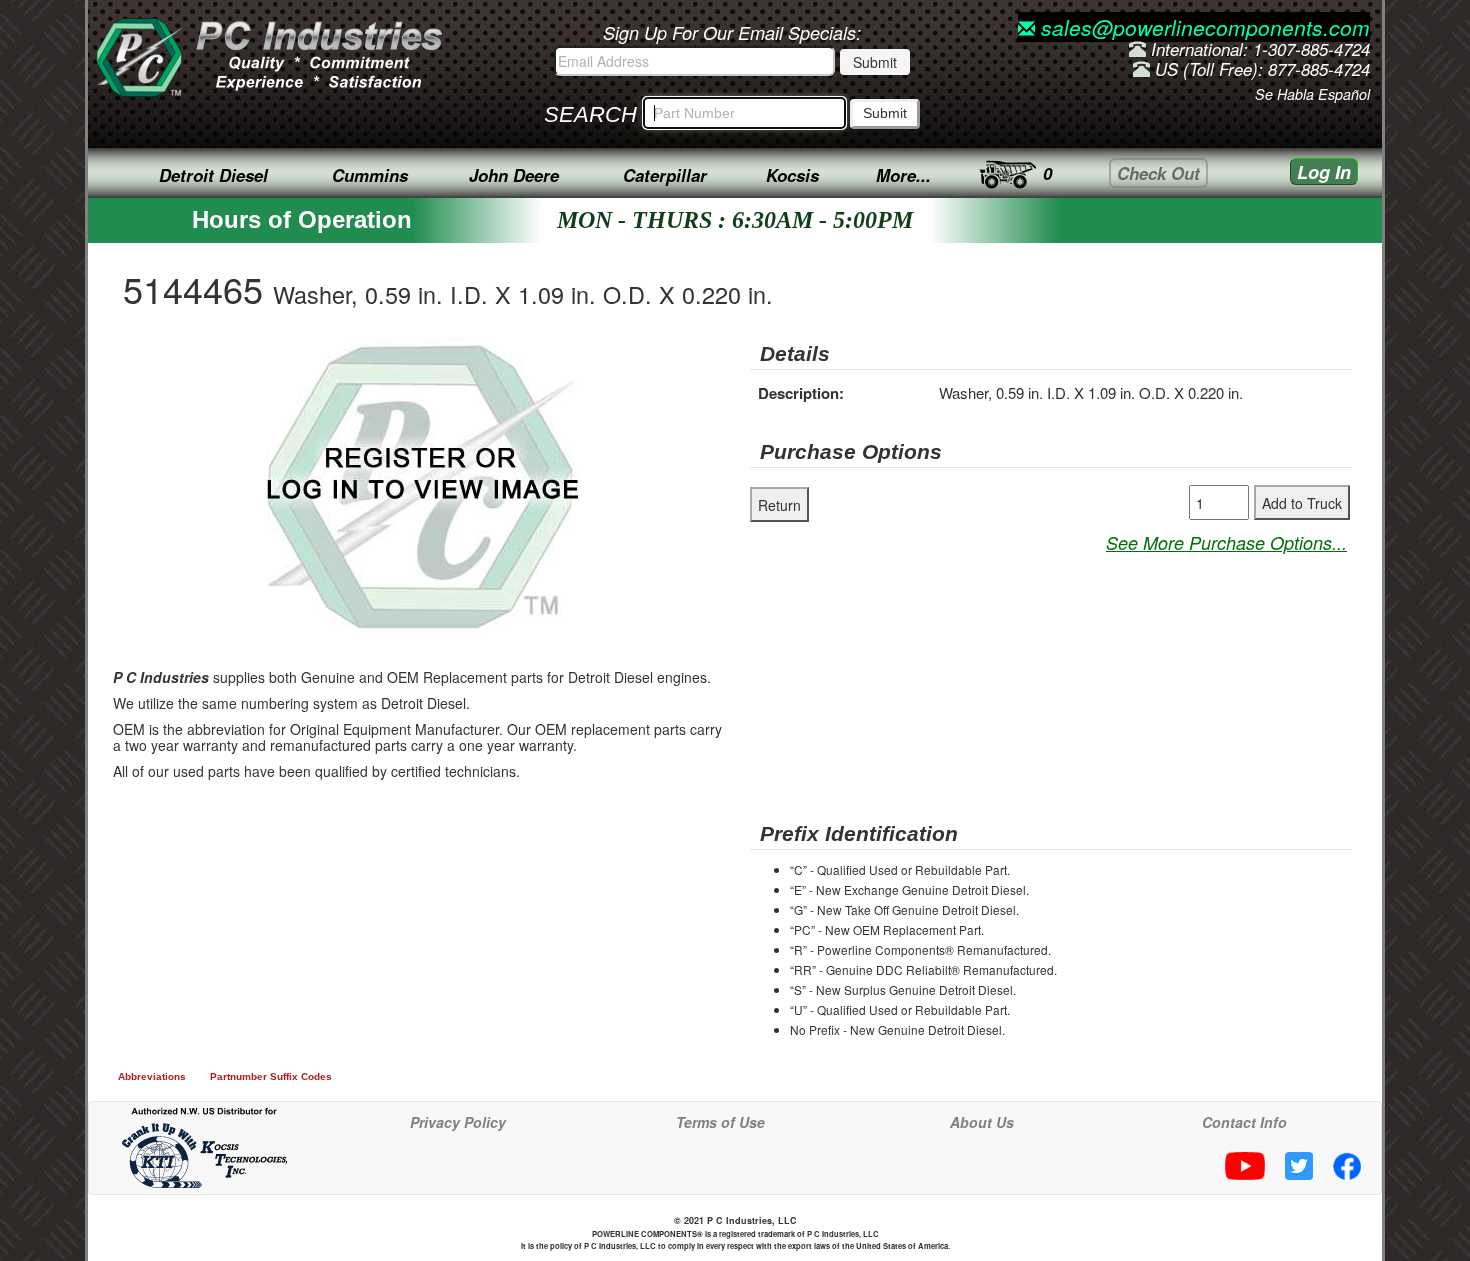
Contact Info (1244, 1122)
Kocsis (792, 175)
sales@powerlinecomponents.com (1202, 27)
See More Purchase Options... (1226, 542)
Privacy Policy (458, 1122)
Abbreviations (152, 1076)
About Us (982, 1122)
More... (903, 175)
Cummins (370, 175)
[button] (601, 357)
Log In (1324, 172)
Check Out (1158, 173)
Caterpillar (665, 175)
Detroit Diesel (213, 175)
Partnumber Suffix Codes (271, 1076)
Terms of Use (720, 1122)
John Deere (514, 175)
